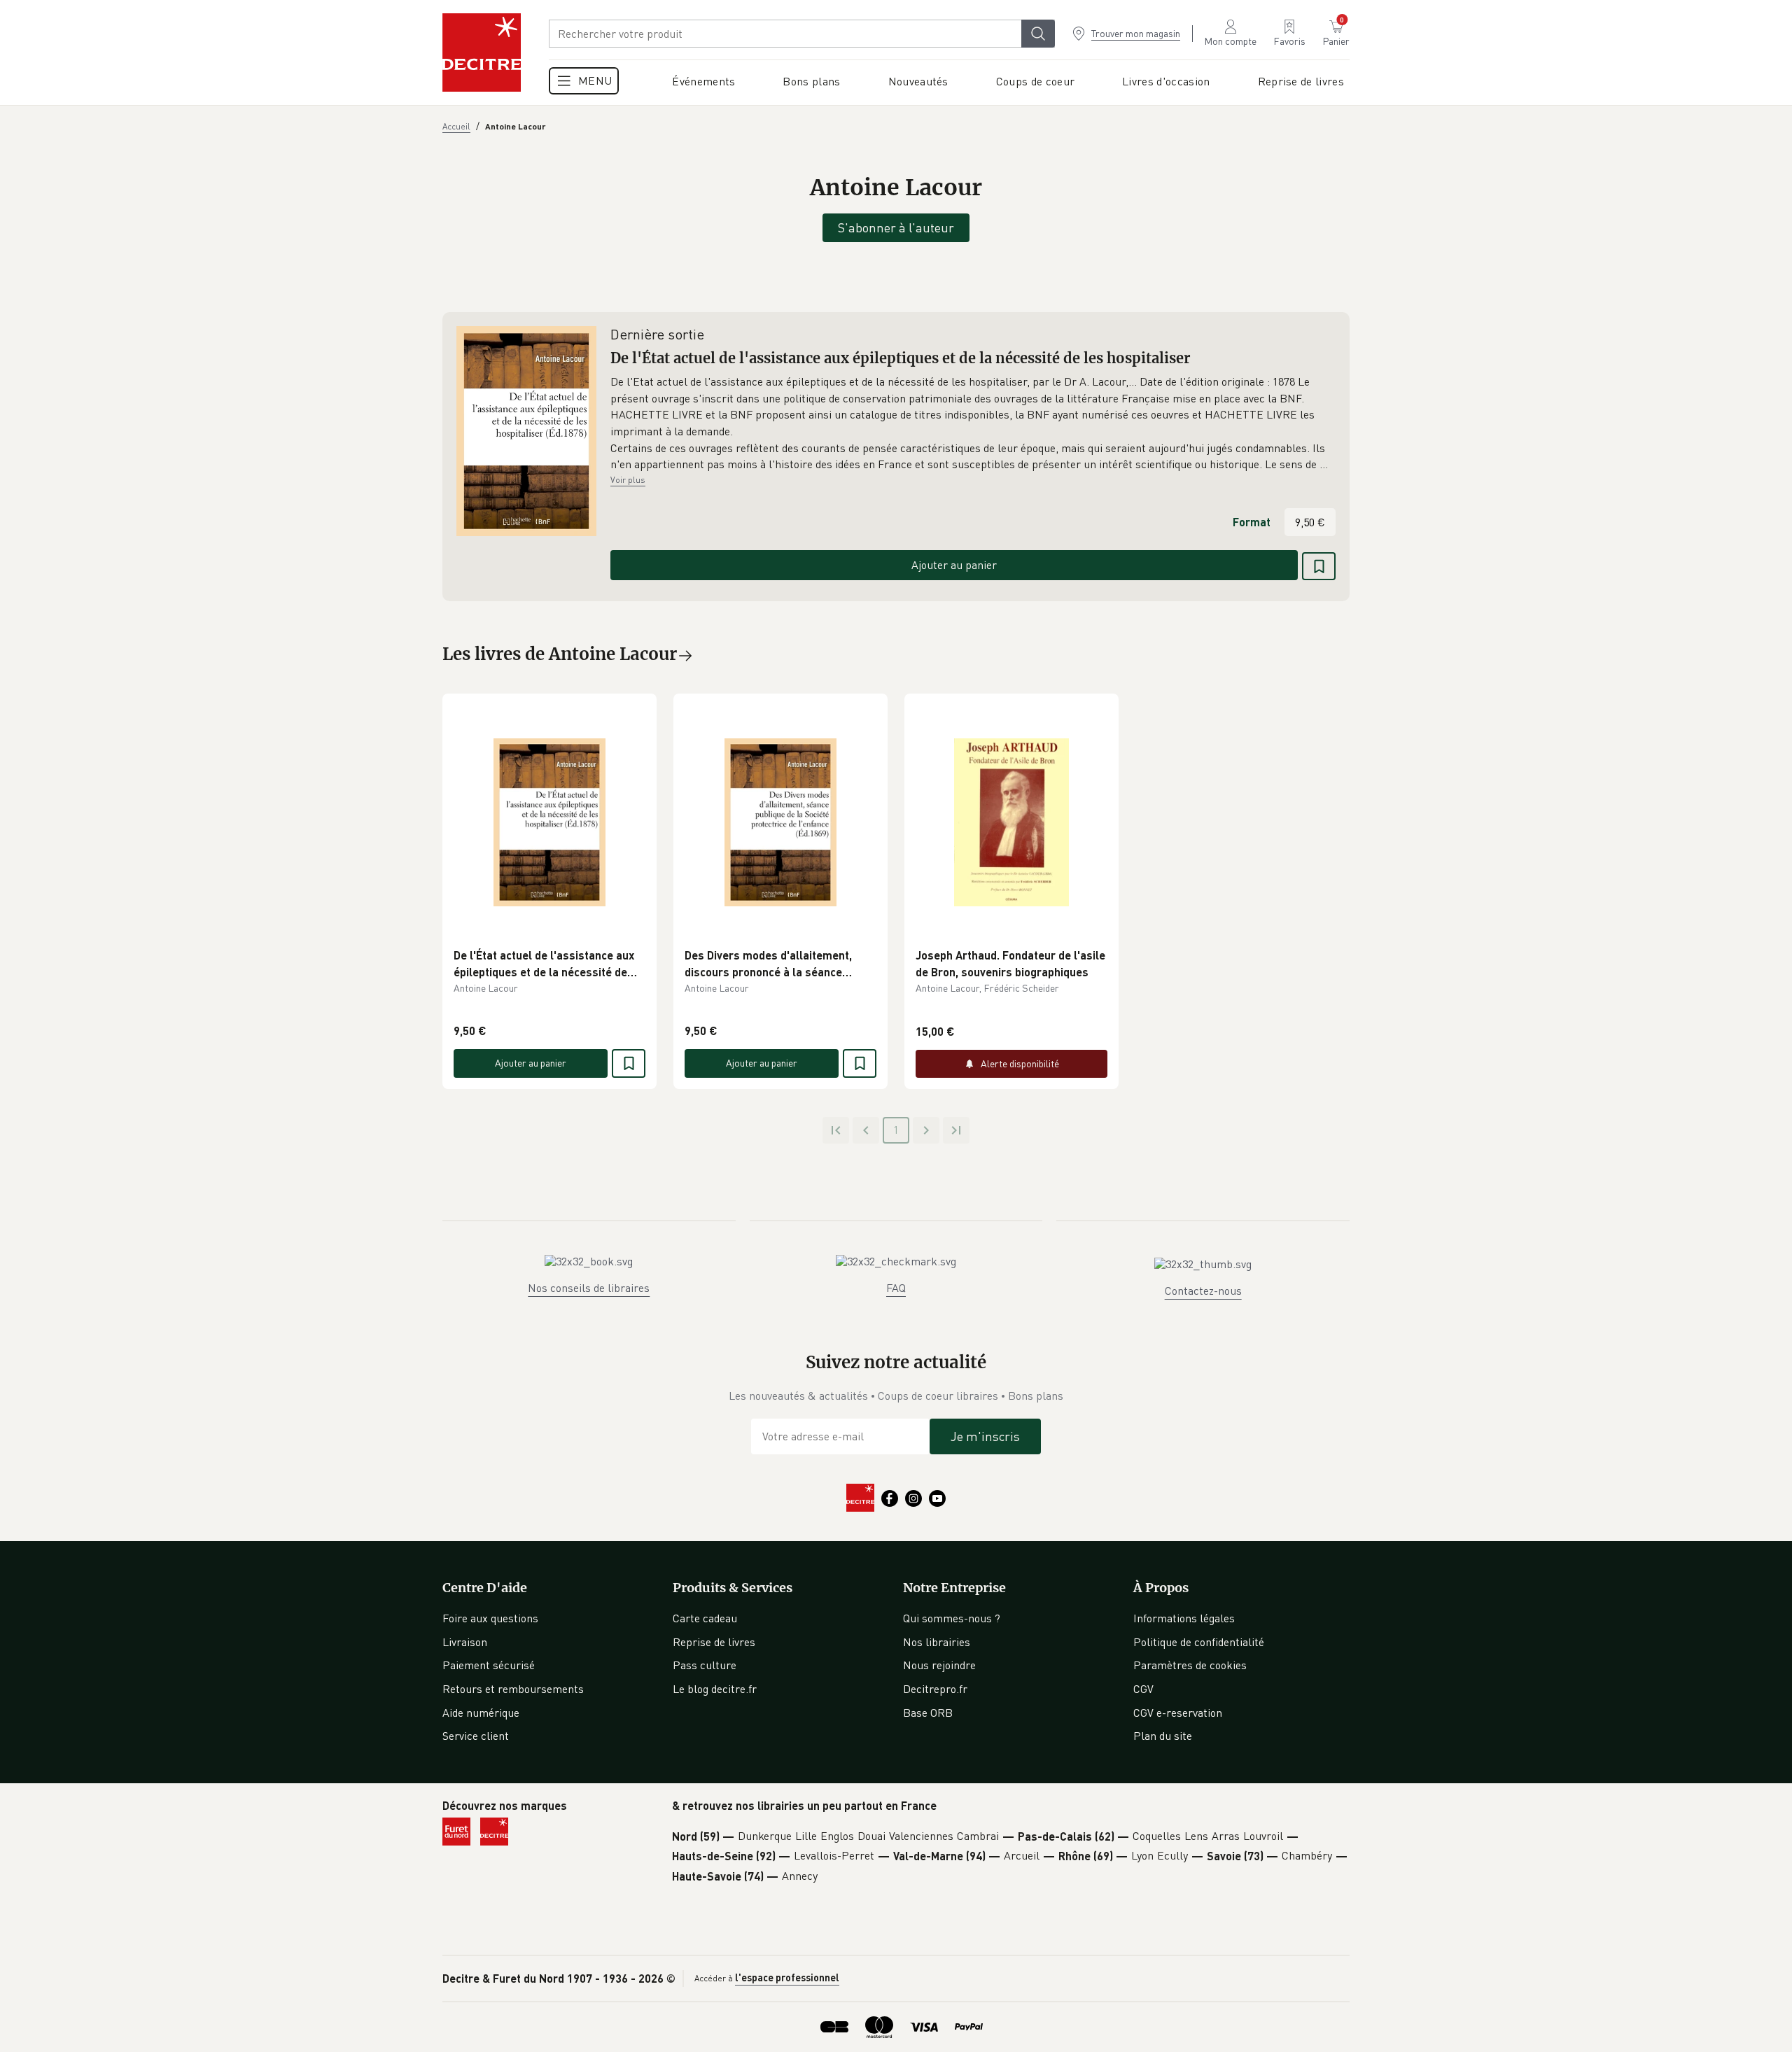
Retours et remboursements (513, 1689)
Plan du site (1163, 1736)
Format (1252, 522)
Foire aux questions (490, 1618)
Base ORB (928, 1713)
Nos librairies (937, 1642)
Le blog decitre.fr (715, 1689)
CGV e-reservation (1178, 1713)
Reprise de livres (714, 1642)
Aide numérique (481, 1713)
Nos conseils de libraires (589, 1288)
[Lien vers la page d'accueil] (482, 52)
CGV (1143, 1689)
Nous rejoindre (939, 1665)
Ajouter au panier (954, 565)
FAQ (896, 1288)
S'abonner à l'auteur (896, 227)
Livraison (465, 1642)
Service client (476, 1736)
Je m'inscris (985, 1436)
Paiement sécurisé (489, 1665)
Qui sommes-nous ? (952, 1618)
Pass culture (705, 1665)
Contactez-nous (1203, 1291)
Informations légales (1184, 1618)
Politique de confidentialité (1199, 1642)
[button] (973, 423)
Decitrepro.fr (935, 1689)
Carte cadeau (705, 1618)
